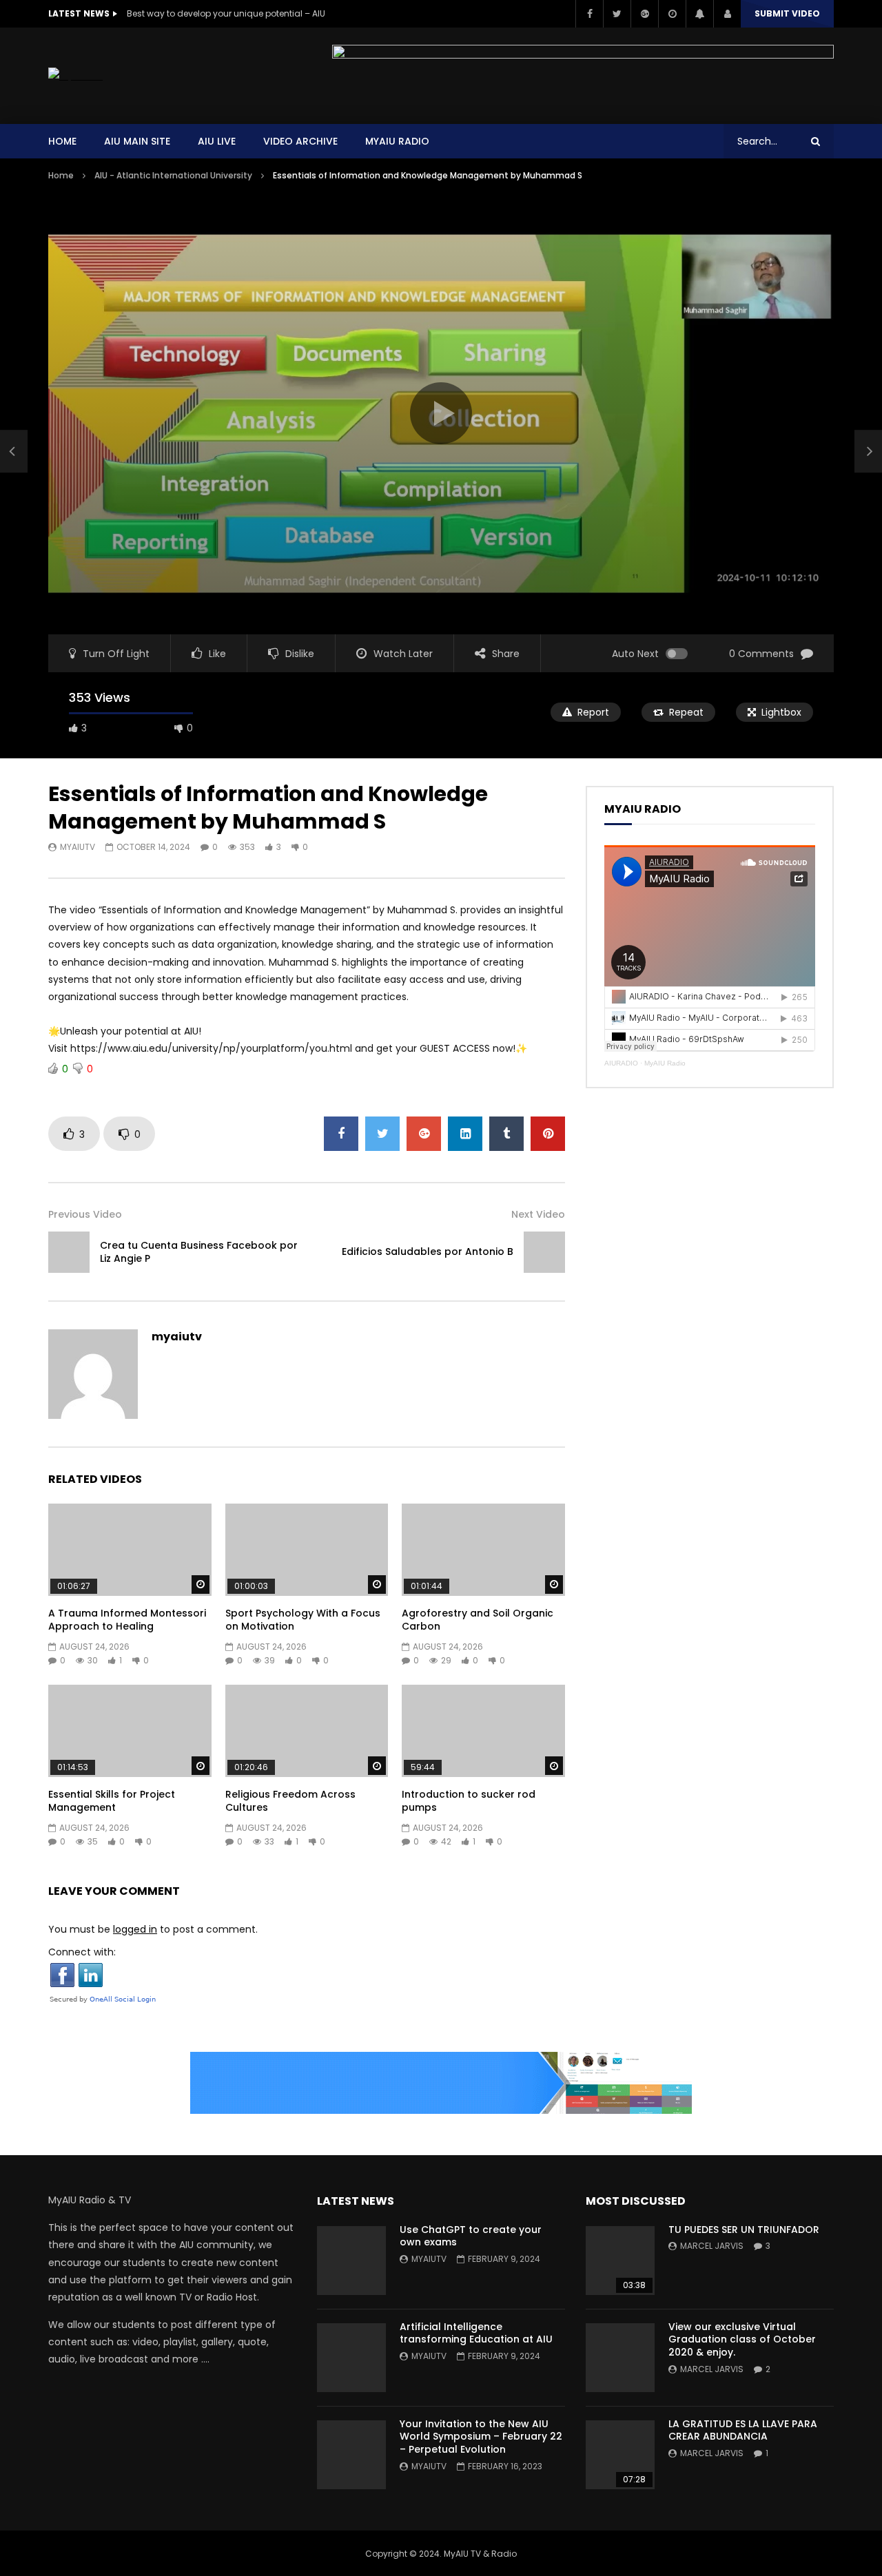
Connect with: (82, 1952)
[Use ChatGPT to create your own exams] (351, 2261)
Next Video (538, 1214)
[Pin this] (548, 1134)
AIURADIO (621, 1063)
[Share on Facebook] (341, 1134)
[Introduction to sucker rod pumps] (483, 1731)
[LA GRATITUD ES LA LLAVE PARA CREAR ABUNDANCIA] (620, 2455)
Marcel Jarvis (712, 2246)
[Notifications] (699, 14)
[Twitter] (617, 14)
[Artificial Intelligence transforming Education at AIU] (351, 2358)
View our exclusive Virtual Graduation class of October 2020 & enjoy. (742, 2340)
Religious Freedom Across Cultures (290, 1801)
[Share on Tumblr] (506, 1134)
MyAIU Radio (665, 1063)
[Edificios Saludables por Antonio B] (544, 1252)
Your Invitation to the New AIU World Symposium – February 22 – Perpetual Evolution (481, 2437)
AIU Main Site (137, 141)
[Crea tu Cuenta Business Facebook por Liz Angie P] (14, 451)
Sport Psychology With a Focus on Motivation (303, 1620)
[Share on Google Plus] (424, 1134)
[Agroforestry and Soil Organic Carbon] (483, 1549)
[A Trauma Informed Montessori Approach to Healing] (130, 1549)
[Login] (727, 14)
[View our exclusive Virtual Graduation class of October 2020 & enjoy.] (620, 2358)
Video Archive (300, 141)
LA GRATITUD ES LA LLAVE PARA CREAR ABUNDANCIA (743, 2430)
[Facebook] (589, 14)
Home (62, 141)
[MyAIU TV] (75, 76)
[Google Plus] (644, 14)
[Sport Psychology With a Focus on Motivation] (307, 1549)
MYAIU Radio (397, 141)
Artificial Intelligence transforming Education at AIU (476, 2333)
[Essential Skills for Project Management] (130, 1731)
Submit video (787, 13)
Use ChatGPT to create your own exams (471, 2236)
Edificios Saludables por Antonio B (428, 1251)
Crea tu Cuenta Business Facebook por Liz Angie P (199, 1252)
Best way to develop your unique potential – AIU (226, 13)
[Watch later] (672, 14)
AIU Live (217, 141)
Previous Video (85, 1214)
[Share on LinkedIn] (465, 1134)
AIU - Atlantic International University (173, 175)
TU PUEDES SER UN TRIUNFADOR (744, 2230)
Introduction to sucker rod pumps (469, 1801)
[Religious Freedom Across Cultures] (307, 1731)
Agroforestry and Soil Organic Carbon (478, 1620)
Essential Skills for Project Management (112, 1801)
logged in (135, 1929)
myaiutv (78, 847)
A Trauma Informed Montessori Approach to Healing (127, 1620)
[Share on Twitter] (382, 1134)
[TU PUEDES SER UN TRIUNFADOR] (620, 2261)
